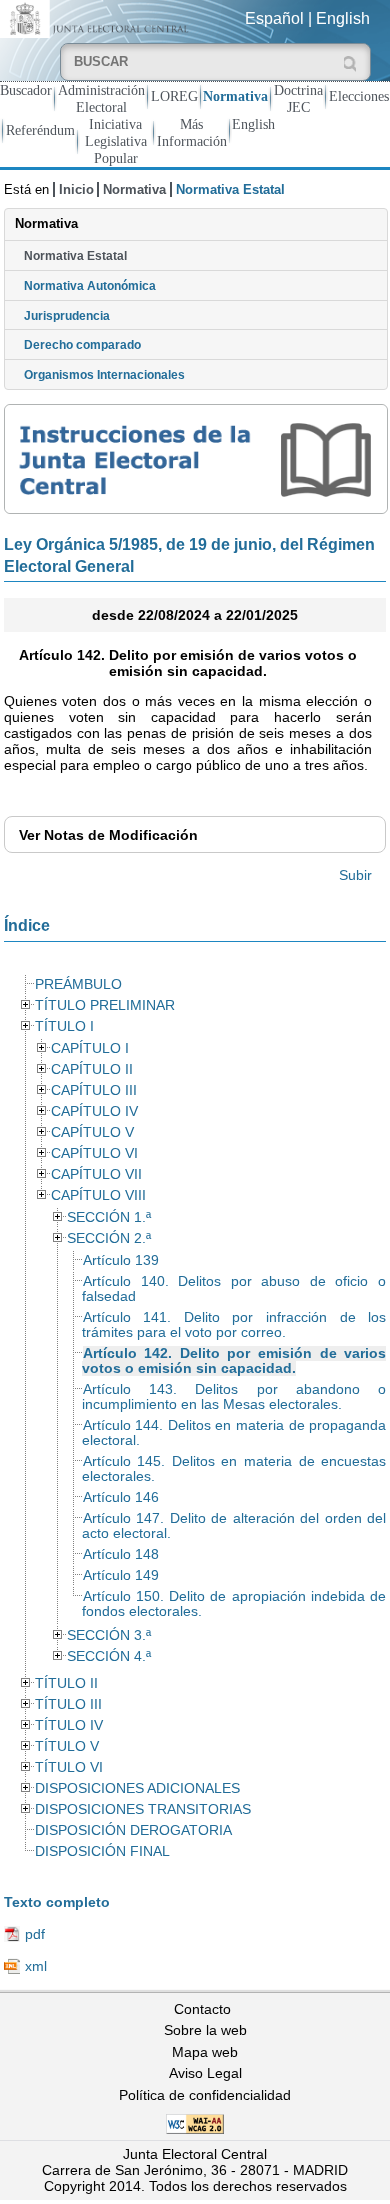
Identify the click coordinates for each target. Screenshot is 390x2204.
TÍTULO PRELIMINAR (105, 1005)
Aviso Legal (205, 2073)
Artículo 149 (121, 1575)
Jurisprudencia (67, 316)
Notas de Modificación (108, 835)
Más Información (192, 132)
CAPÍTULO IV (94, 1111)
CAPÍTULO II (92, 1069)
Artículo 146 (121, 1497)
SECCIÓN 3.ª (109, 1635)
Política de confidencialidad (205, 2095)
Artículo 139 (121, 1260)
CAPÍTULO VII (96, 1174)
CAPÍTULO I (90, 1048)
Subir (355, 875)
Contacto (202, 2009)
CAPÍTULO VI (94, 1153)
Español (274, 18)
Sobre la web (205, 2030)
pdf (35, 1934)
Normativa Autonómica (90, 286)
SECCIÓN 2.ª (109, 1238)
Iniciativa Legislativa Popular (116, 141)
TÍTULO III (68, 1704)
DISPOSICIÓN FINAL (102, 1851)
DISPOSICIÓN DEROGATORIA (133, 1830)
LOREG (174, 96)
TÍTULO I (64, 1026)
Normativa (235, 96)
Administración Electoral (101, 98)
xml (36, 1966)
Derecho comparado (82, 345)
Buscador (26, 90)
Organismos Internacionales (104, 375)
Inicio (76, 189)
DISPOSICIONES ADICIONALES (137, 1788)
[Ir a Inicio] (97, 17)
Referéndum (40, 130)
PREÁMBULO (78, 984)
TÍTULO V (67, 1746)
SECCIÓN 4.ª (109, 1656)
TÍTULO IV (69, 1725)
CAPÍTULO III (94, 1090)
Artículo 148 (121, 1554)
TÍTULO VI (69, 1767)
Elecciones (359, 96)
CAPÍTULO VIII (98, 1195)
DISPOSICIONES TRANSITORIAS (143, 1809)
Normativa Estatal (75, 256)
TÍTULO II (66, 1683)
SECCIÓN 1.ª (109, 1217)
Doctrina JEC (298, 98)
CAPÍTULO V (92, 1132)
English (343, 18)
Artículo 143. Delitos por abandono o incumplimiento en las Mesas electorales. (234, 1397)
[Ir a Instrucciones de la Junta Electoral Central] (196, 459)
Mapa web (205, 2052)
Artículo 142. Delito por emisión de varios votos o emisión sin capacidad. (234, 1361)
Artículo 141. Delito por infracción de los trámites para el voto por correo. (234, 1325)
